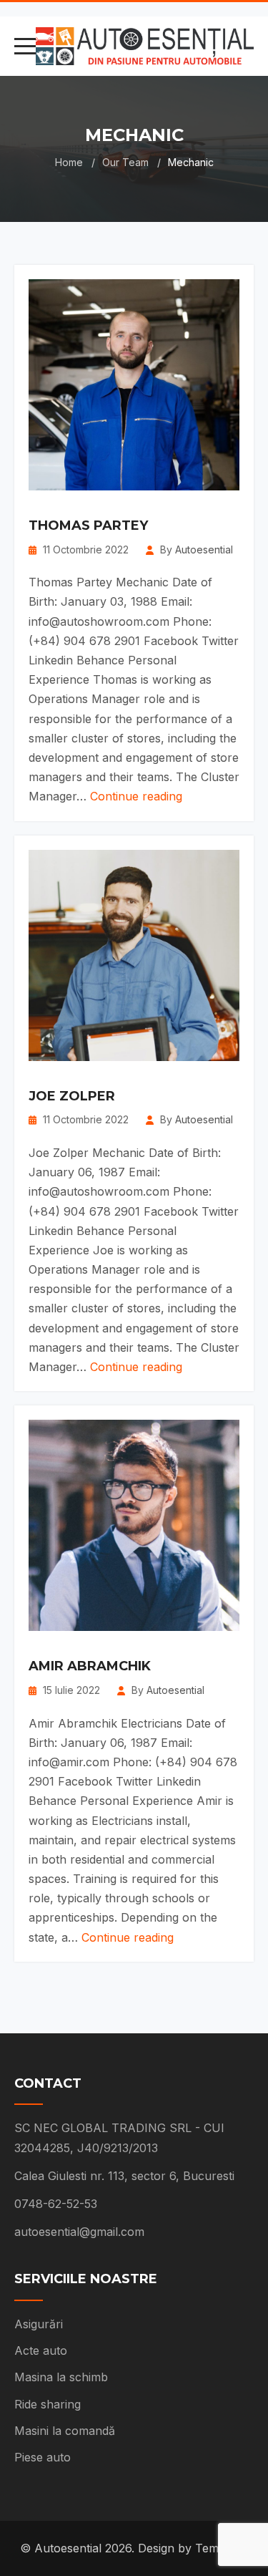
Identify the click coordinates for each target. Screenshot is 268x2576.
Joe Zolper (72, 1097)
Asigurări (39, 2324)
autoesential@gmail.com (79, 2232)
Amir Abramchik (90, 1667)
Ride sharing (48, 2404)
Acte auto (41, 2350)
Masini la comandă (65, 2431)
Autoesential (204, 549)
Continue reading (136, 796)
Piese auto (43, 2457)
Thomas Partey (88, 526)
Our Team (125, 162)
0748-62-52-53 (56, 2204)
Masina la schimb (61, 2377)
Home (69, 162)
